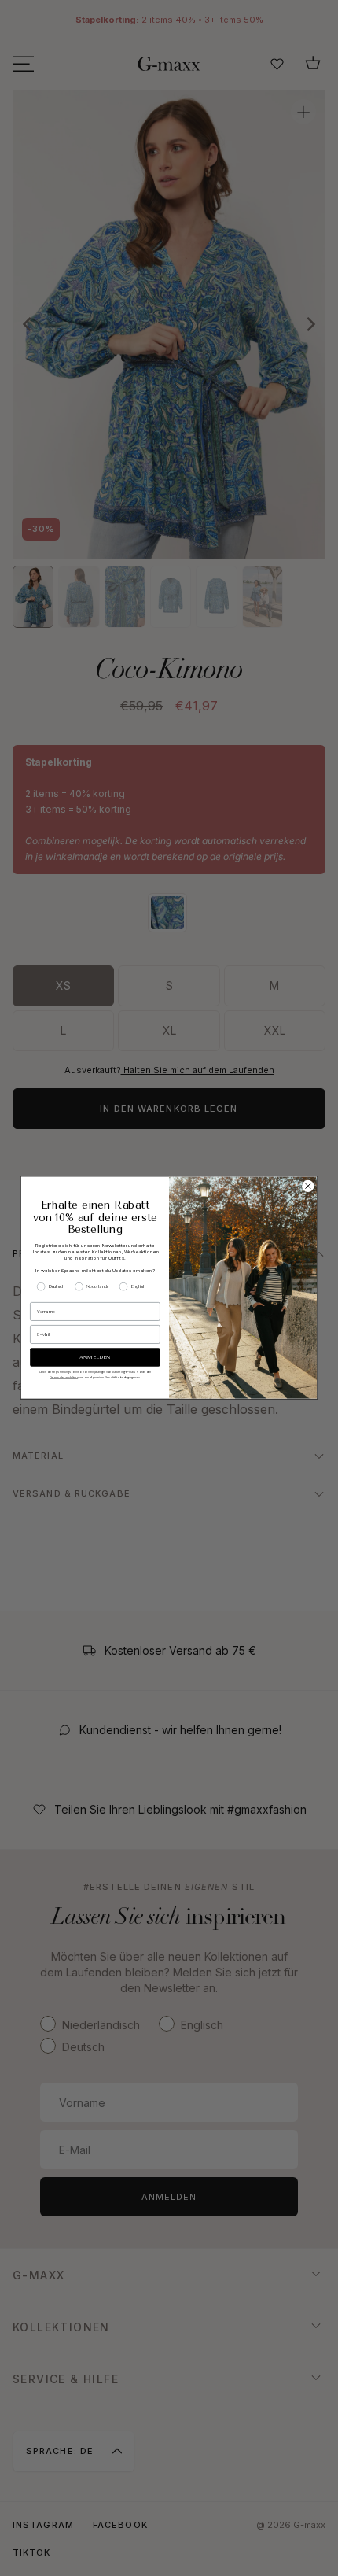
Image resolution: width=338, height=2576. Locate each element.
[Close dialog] (308, 1187)
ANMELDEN (95, 1358)
